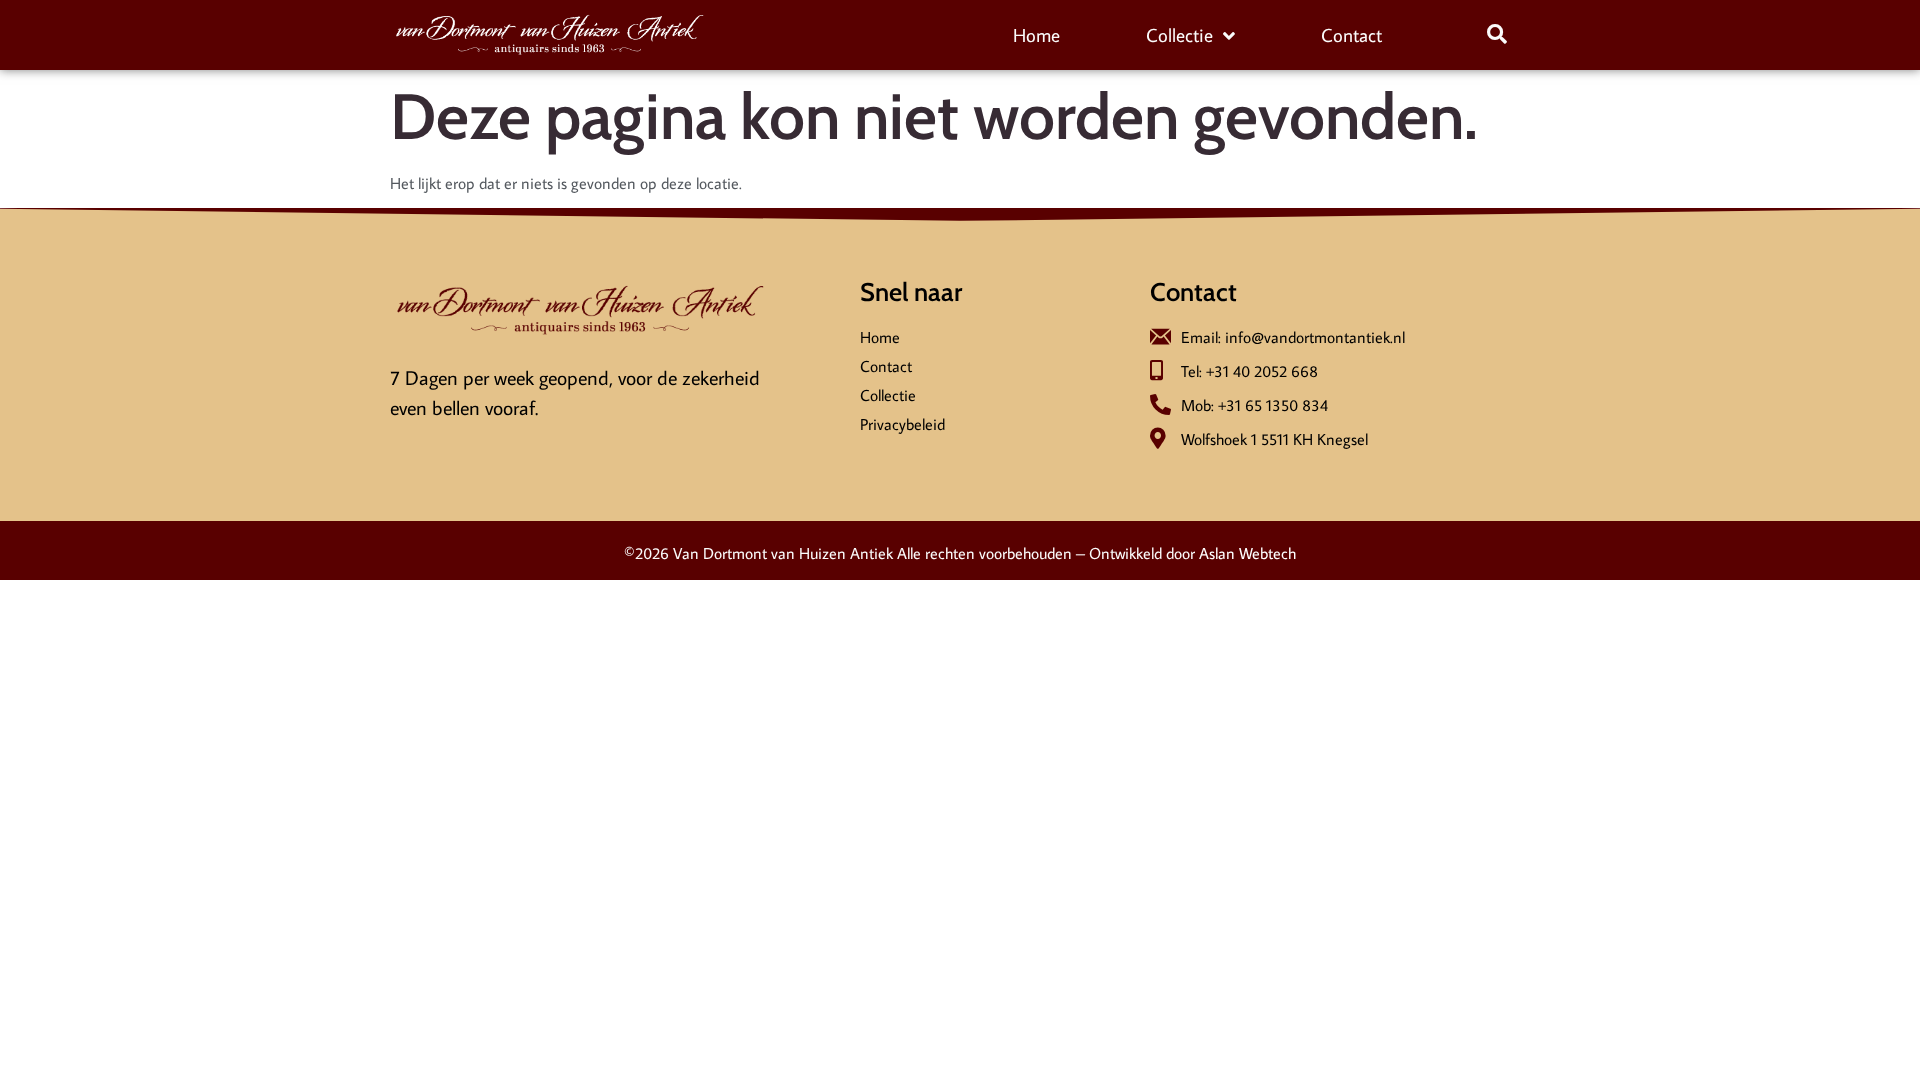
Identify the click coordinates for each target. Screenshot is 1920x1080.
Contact (1351, 34)
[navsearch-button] (1497, 35)
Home (1036, 34)
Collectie (1179, 34)
